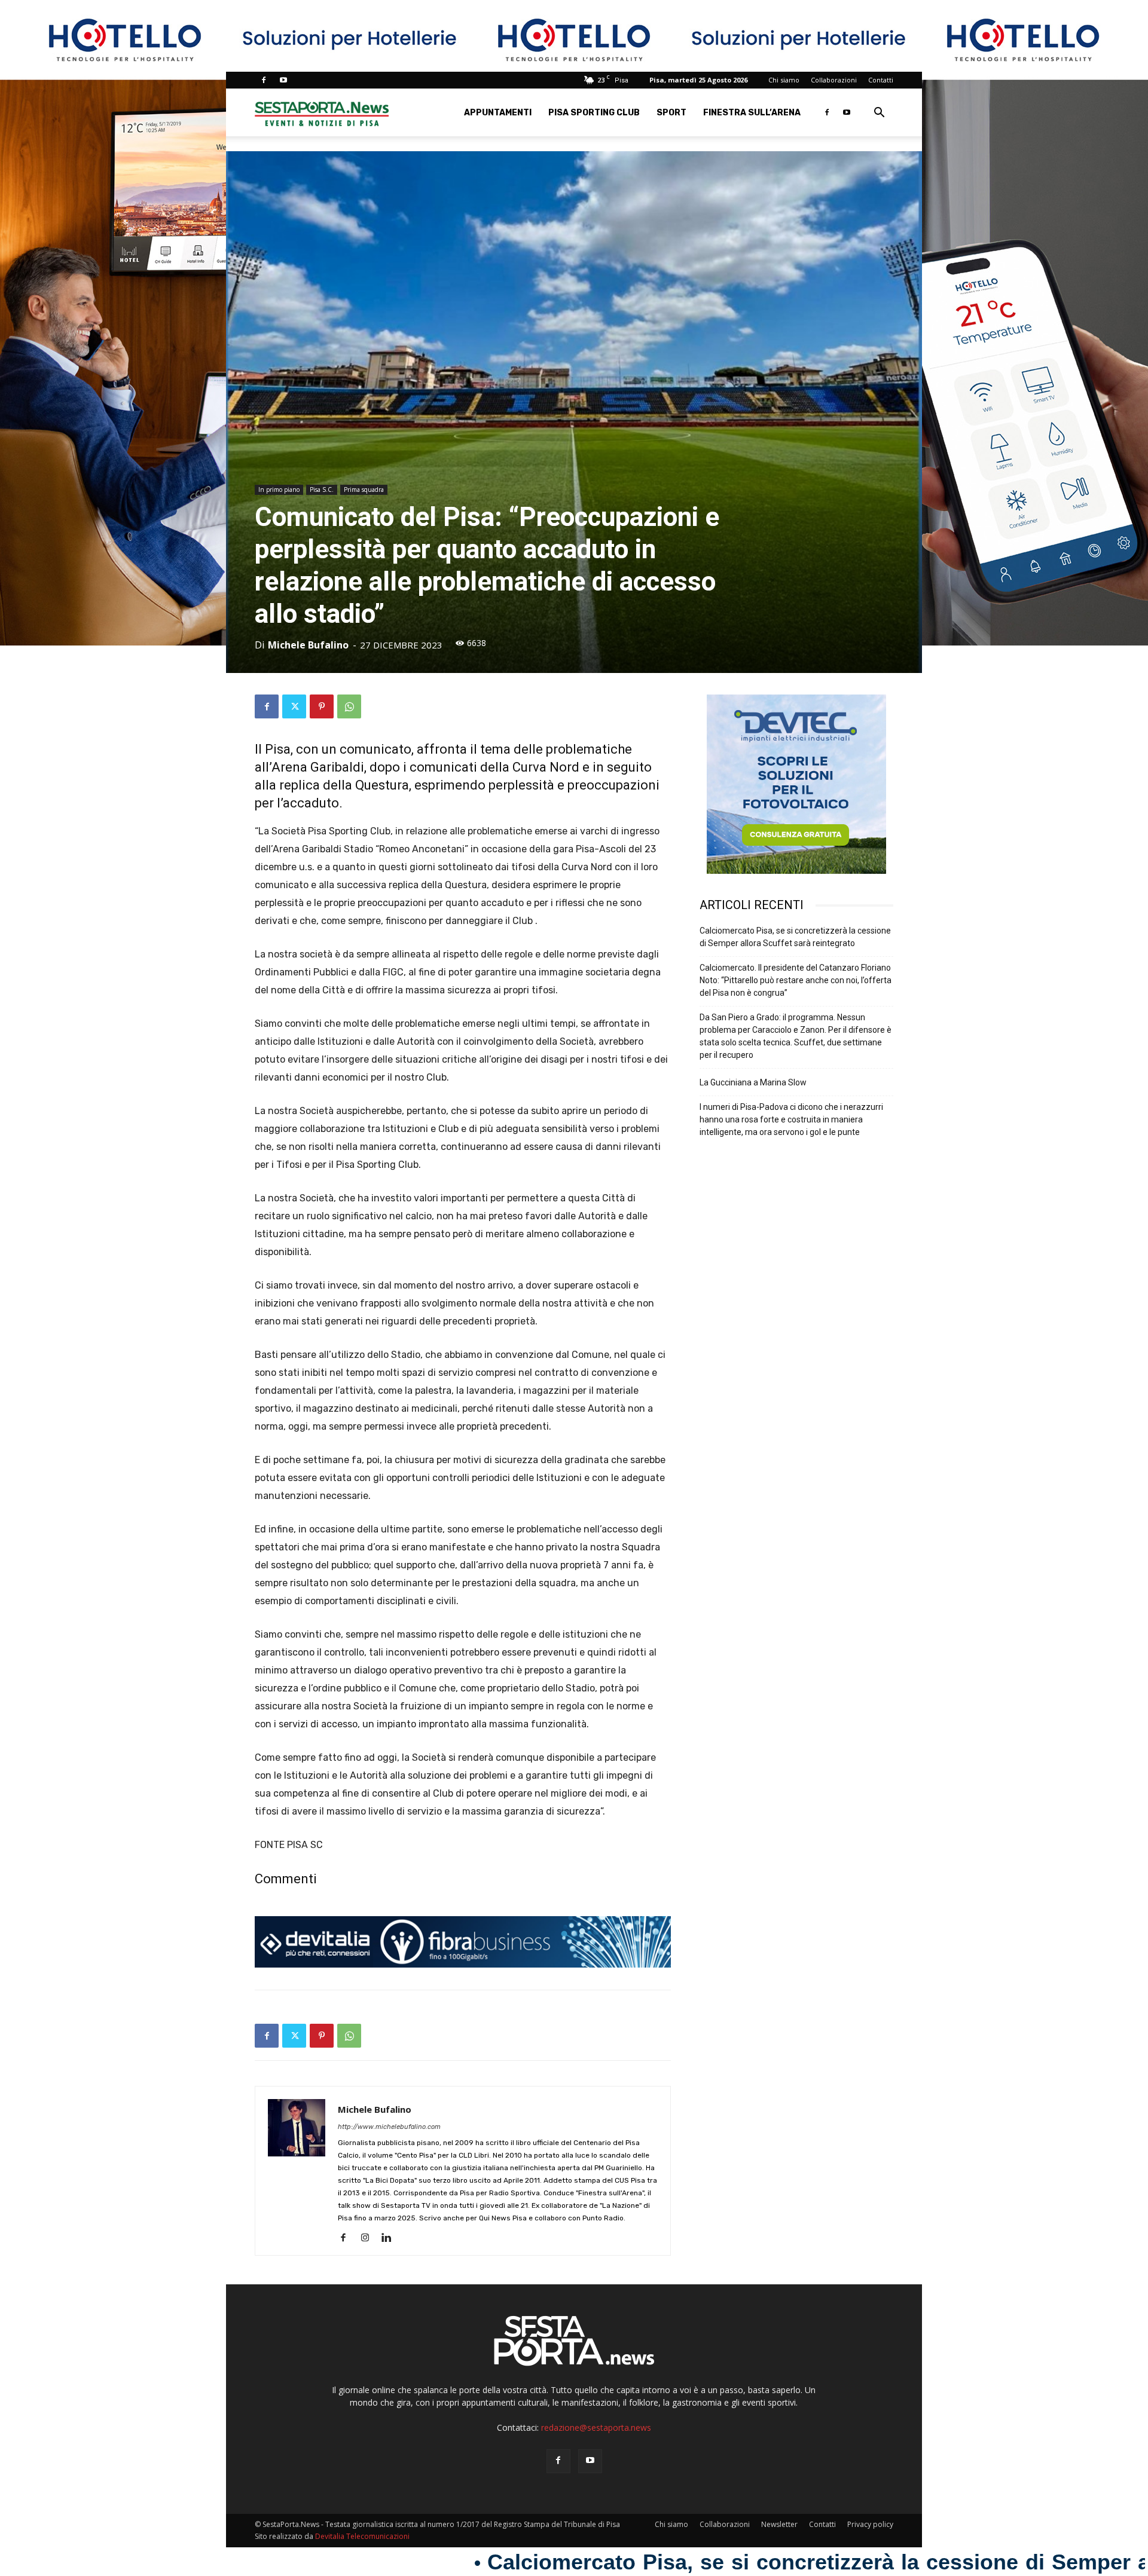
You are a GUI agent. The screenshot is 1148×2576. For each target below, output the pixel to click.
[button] (879, 114)
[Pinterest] (322, 706)
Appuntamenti (498, 113)
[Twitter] (294, 706)
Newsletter (779, 2524)
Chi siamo (784, 80)
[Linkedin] (391, 2238)
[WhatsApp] (349, 706)
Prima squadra (364, 489)
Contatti (881, 80)
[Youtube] (283, 80)
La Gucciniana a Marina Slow (753, 1082)
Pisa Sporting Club (594, 113)
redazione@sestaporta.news (596, 2427)
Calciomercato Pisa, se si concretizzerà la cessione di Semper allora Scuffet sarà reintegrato (795, 937)
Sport (671, 113)
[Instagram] (369, 2238)
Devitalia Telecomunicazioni (362, 2536)
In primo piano (279, 489)
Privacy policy (870, 2524)
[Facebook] (264, 80)
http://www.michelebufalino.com (389, 2127)
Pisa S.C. (322, 489)
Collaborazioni (834, 80)
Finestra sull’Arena (752, 113)
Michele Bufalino (308, 645)
